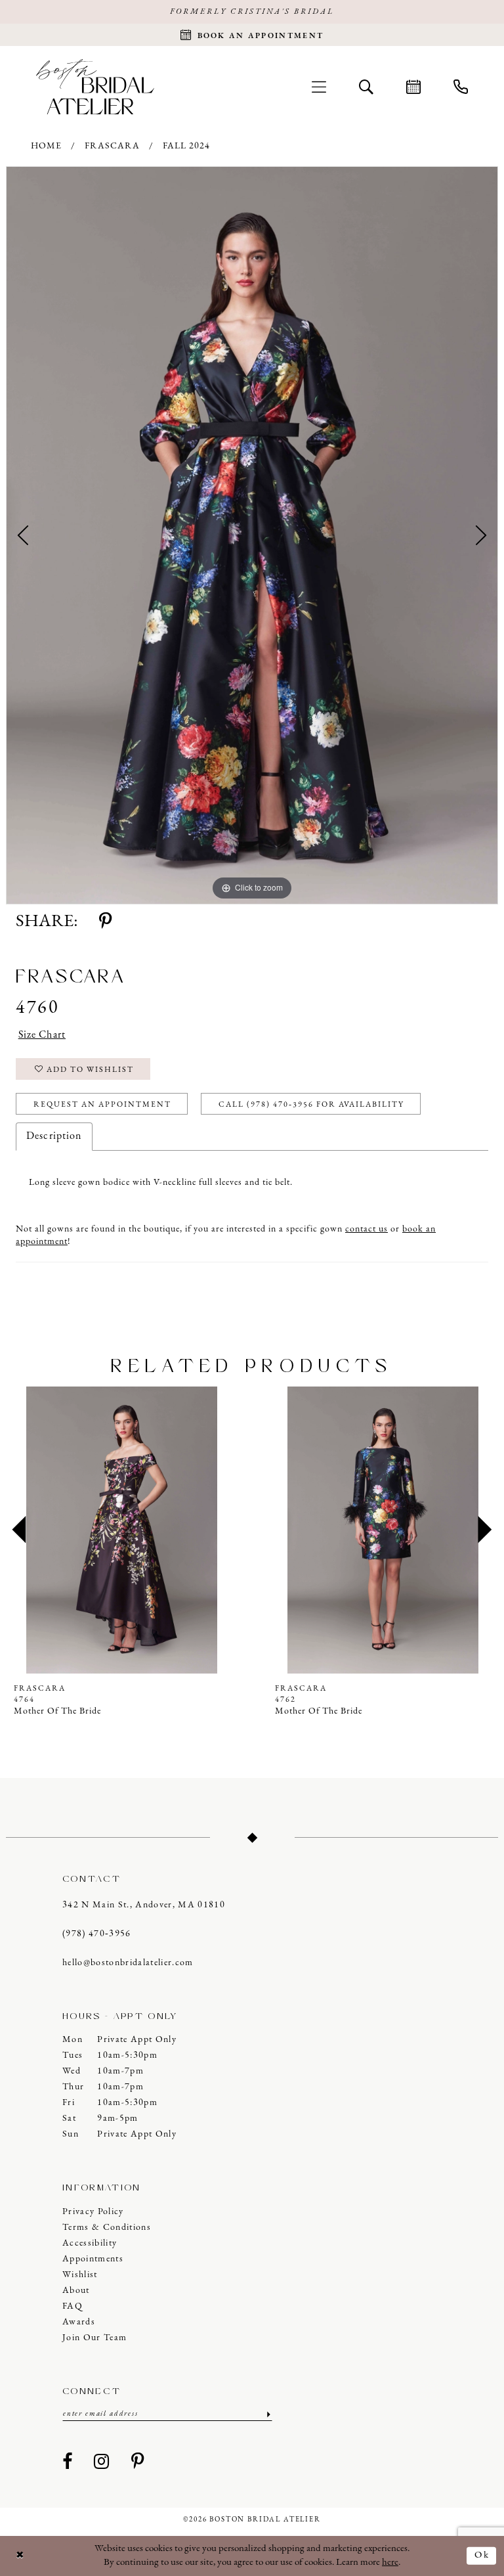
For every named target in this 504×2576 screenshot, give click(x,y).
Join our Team (94, 2338)
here (390, 2563)
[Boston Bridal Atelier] (95, 86)
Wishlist (80, 2275)
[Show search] (366, 87)
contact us (367, 1229)
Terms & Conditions (107, 2228)
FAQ (73, 2306)
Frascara (112, 146)
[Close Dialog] (20, 2556)
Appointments (93, 2259)
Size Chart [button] (42, 1035)
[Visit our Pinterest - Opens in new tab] (138, 2462)
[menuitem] (319, 87)
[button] (319, 87)
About (76, 2291)
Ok (482, 2555)
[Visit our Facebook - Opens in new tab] (68, 2462)
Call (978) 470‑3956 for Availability (311, 1105)
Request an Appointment (102, 1105)
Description (54, 1136)
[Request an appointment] (413, 87)
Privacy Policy (93, 2212)
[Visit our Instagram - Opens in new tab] (102, 2462)
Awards (79, 2322)
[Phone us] (461, 87)
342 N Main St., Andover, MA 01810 (144, 1905)
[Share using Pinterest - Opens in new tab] (105, 922)
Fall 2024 (186, 146)
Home (46, 146)
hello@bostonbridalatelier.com (128, 1963)
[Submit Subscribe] (267, 2414)
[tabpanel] (252, 535)
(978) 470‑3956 (97, 1934)
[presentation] (121, 1530)
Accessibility (90, 2243)
